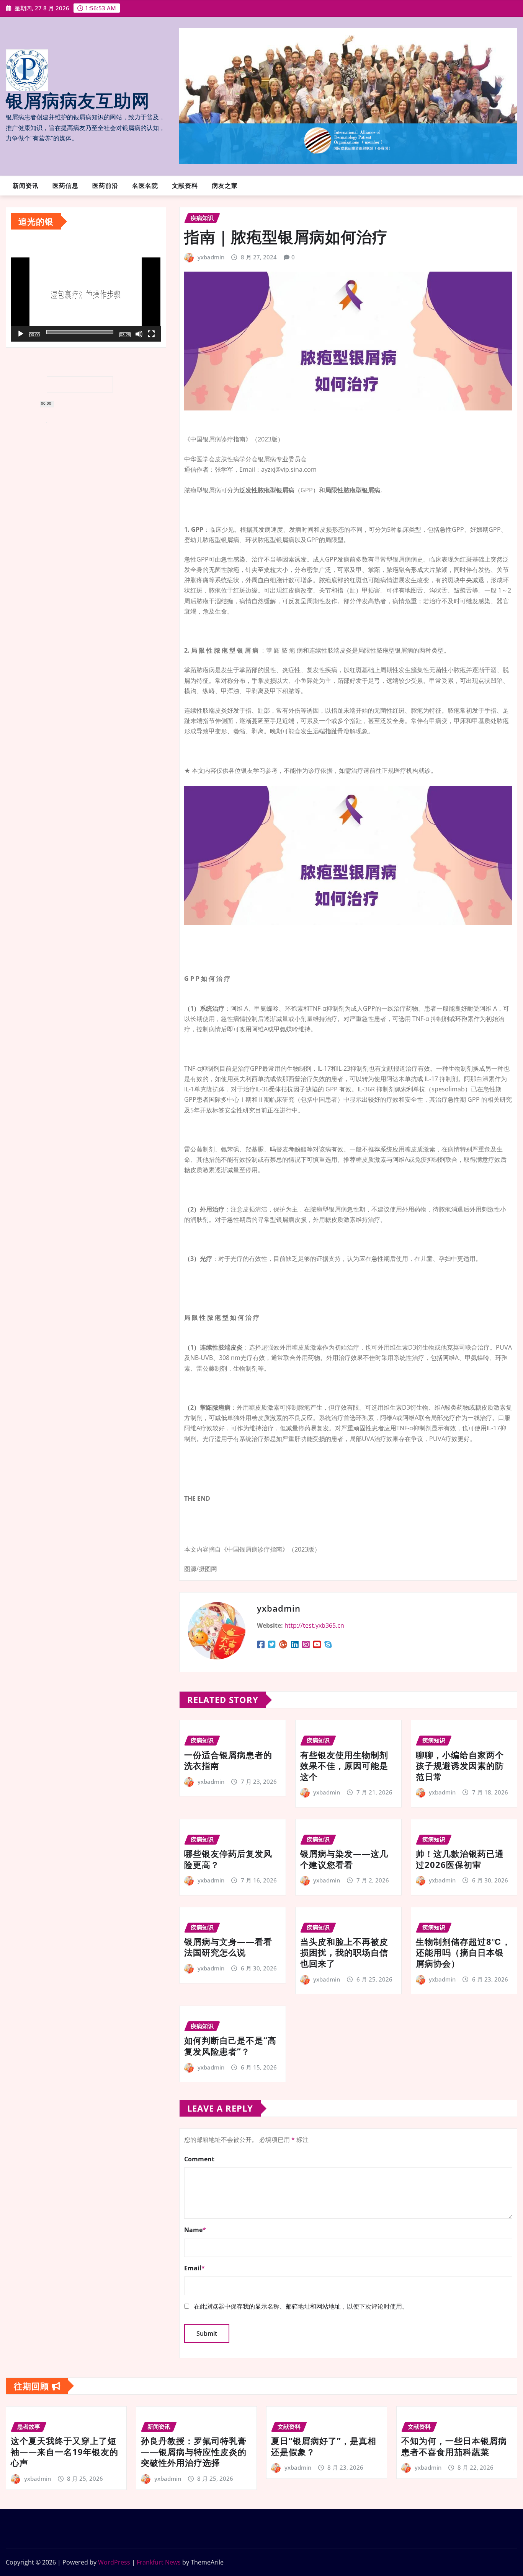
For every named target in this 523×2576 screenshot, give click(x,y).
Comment (199, 2159)
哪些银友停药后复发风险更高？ (228, 1859)
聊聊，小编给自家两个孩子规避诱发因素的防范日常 (460, 1766)
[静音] (139, 334)
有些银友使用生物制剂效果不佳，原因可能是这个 (344, 1766)
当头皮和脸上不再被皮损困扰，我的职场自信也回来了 (344, 1952)
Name (195, 2230)
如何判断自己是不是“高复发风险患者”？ (230, 2046)
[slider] (80, 332)
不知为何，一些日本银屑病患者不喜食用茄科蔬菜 (454, 2446)
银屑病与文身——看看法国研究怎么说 (228, 1947)
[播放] (21, 334)
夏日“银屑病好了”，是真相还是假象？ (324, 2446)
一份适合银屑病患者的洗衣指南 (228, 1760)
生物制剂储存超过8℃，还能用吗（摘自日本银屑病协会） (463, 1952)
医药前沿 (105, 186)
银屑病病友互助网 (78, 101)
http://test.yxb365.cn (314, 1625)
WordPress (114, 2562)
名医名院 (145, 186)
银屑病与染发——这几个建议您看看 (344, 1859)
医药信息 (65, 186)
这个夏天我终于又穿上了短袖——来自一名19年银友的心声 (65, 2451)
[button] (86, 298)
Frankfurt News (159, 2562)
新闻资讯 (26, 186)
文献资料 (185, 186)
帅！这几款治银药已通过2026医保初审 (460, 1859)
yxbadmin (211, 257)
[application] (86, 297)
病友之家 (225, 186)
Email (194, 2268)
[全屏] (151, 334)
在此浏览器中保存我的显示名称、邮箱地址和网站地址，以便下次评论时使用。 (301, 2306)
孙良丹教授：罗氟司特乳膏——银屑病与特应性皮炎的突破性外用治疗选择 (194, 2451)
